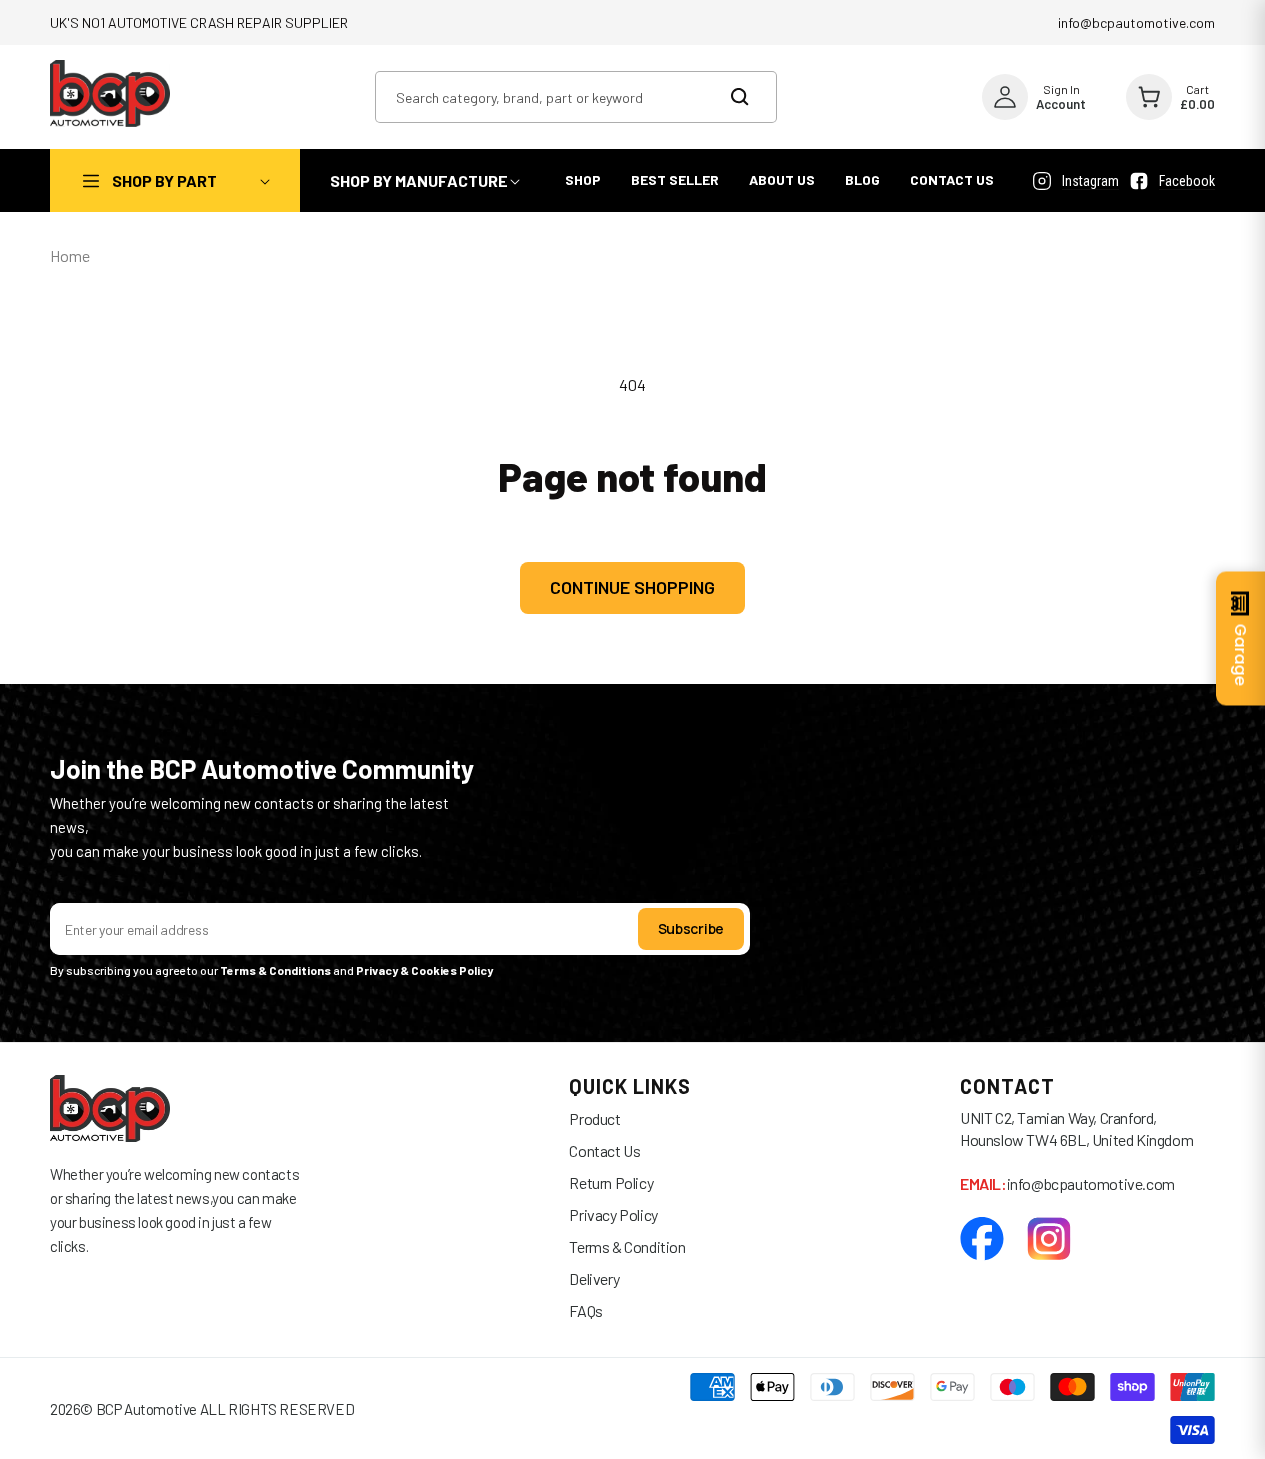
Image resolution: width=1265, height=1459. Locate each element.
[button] (175, 180)
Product (594, 1118)
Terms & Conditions (275, 970)
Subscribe (691, 928)
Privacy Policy (613, 1214)
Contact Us (604, 1150)
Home (70, 255)
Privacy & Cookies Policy (425, 970)
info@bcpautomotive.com (1136, 22)
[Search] (751, 97)
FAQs (585, 1310)
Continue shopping (632, 587)
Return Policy (611, 1182)
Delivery (594, 1278)
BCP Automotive (146, 1409)
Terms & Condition (627, 1246)
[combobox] (576, 97)
